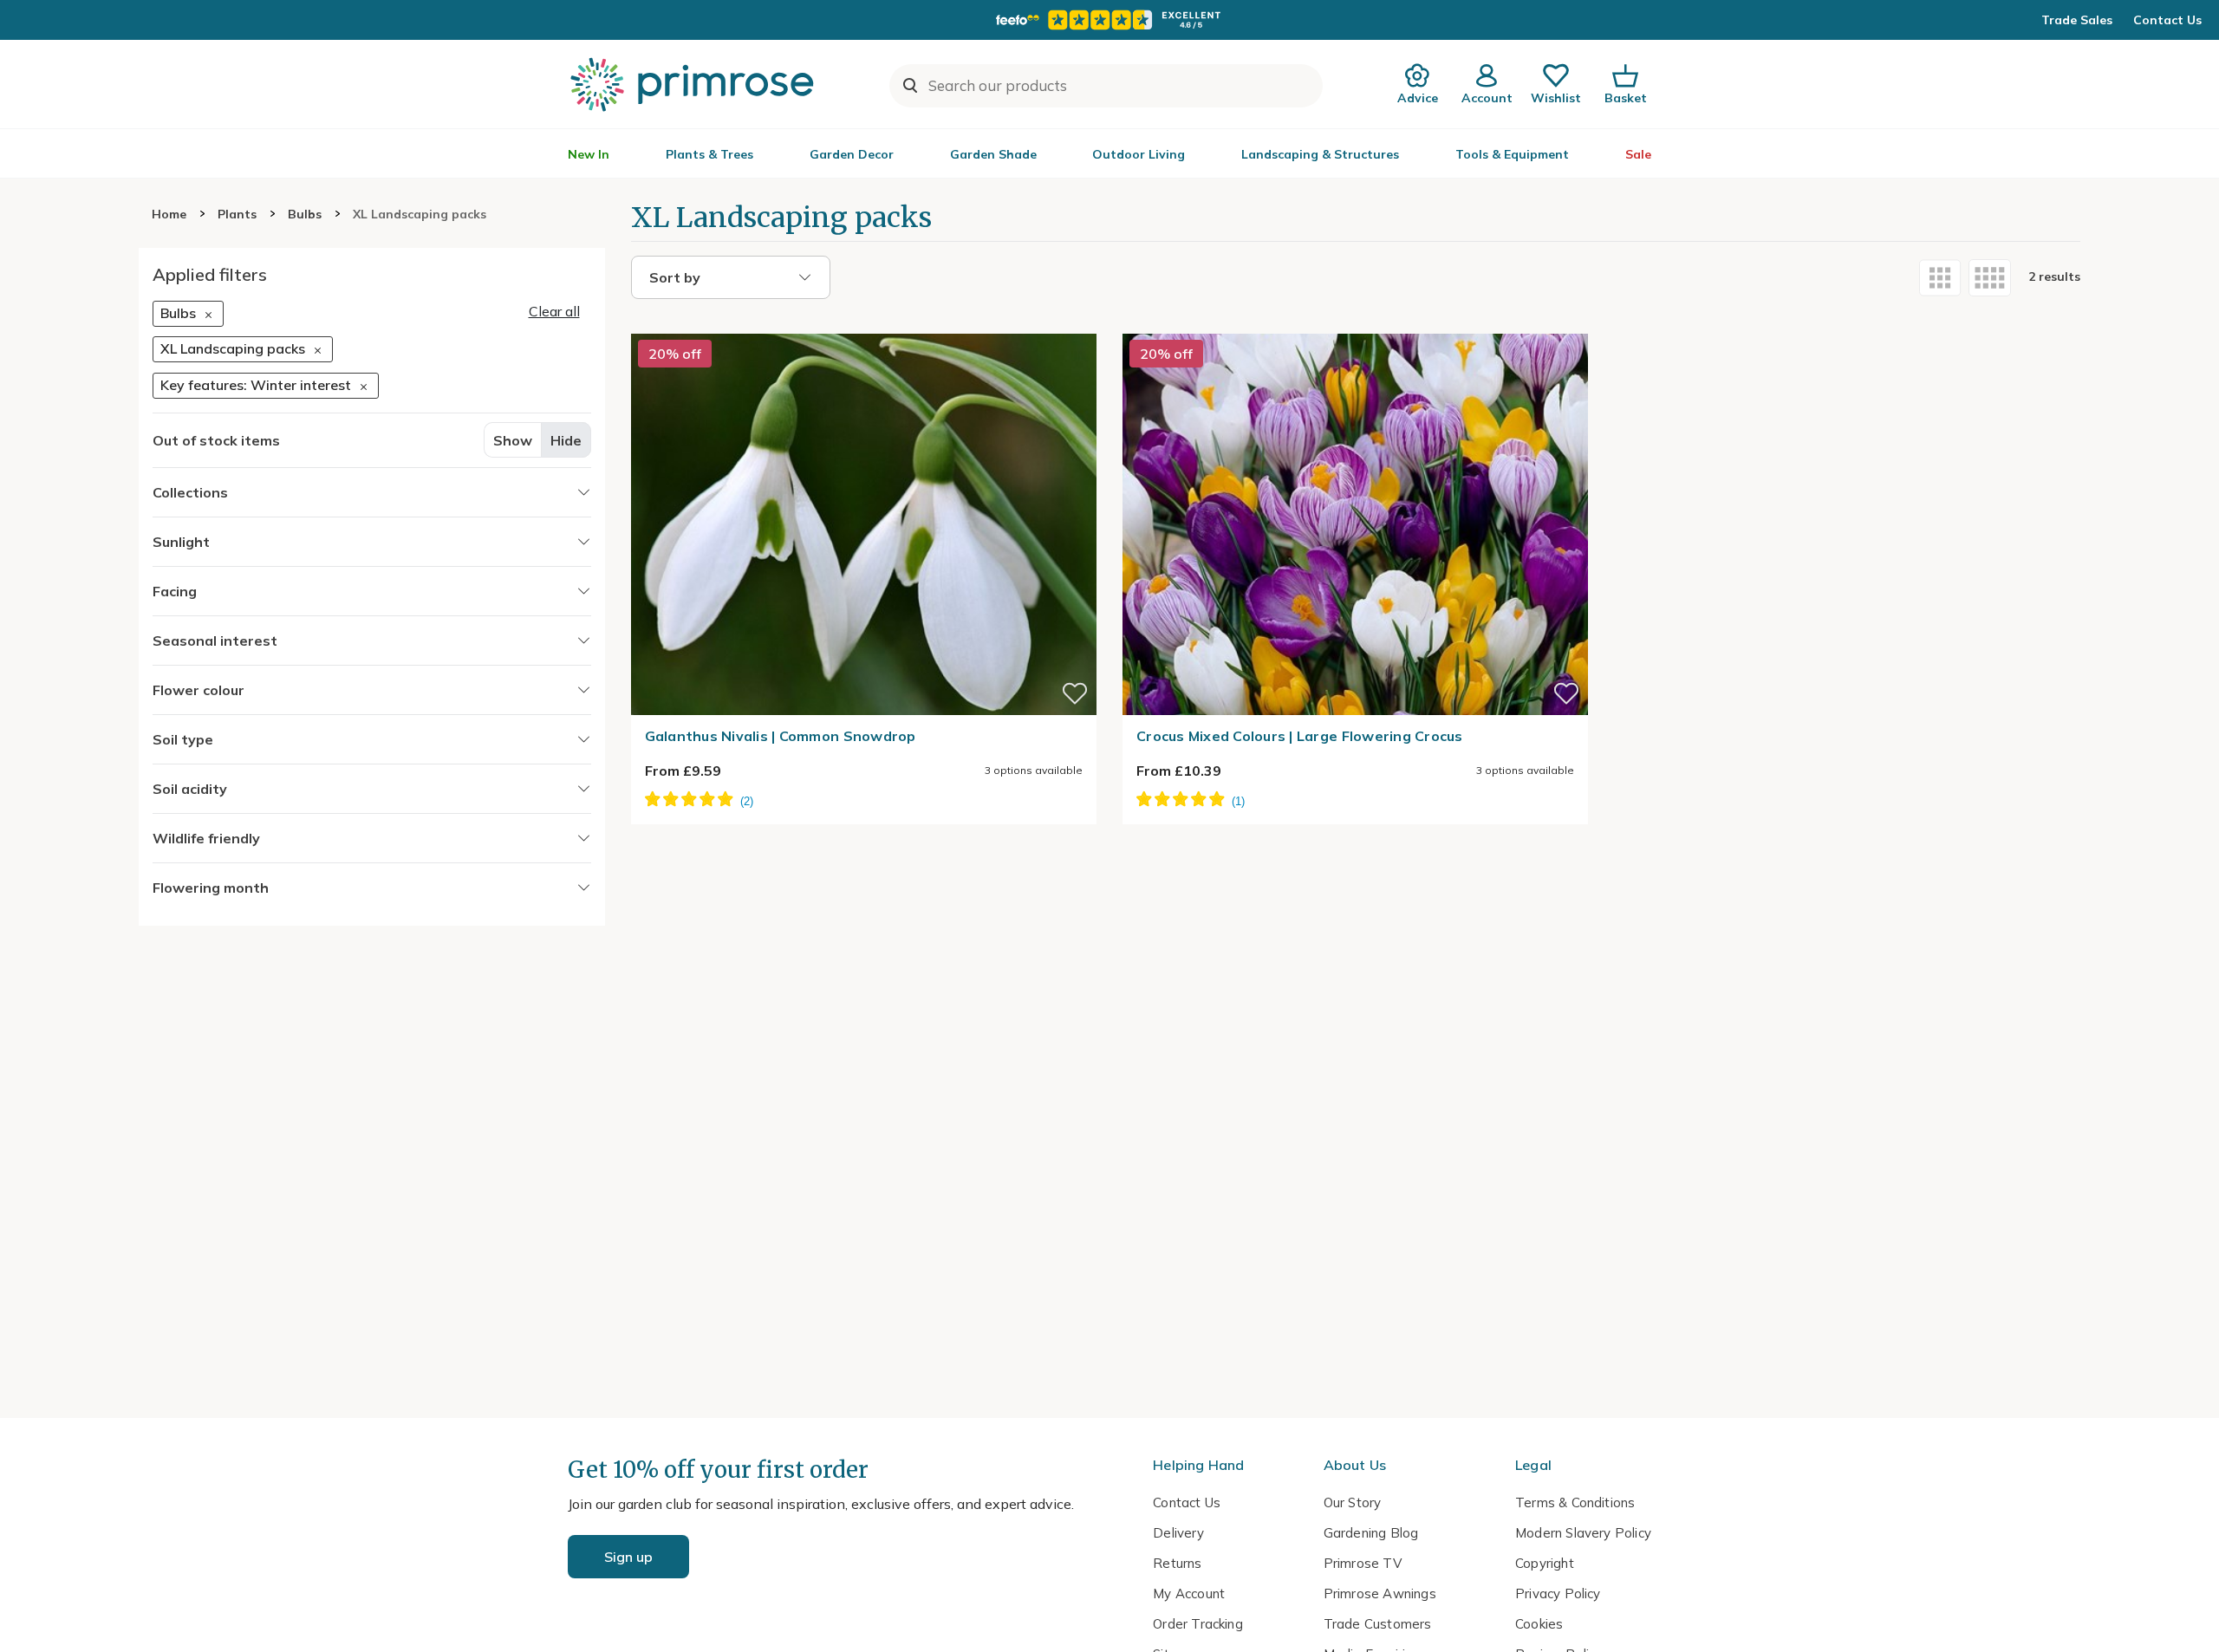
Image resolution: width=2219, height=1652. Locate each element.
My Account (1189, 1593)
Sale (1638, 154)
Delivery (1178, 1533)
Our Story (1353, 1502)
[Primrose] (694, 84)
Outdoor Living (1139, 154)
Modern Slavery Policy (1583, 1533)
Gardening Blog (1371, 1533)
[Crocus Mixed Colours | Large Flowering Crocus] (1355, 323)
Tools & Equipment (1512, 154)
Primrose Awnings (1380, 1593)
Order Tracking (1198, 1624)
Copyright (1545, 1563)
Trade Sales (2077, 20)
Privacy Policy (1558, 1593)
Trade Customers (1378, 1624)
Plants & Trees (709, 154)
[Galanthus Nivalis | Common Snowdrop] (864, 323)
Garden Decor (852, 154)
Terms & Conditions (1575, 1502)
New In (589, 154)
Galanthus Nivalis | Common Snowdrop (781, 736)
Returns (1177, 1563)
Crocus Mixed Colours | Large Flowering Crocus (1300, 736)
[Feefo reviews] (1109, 20)
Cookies (1539, 1624)
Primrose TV (1363, 1563)
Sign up (628, 1557)
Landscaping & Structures (1320, 154)
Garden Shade (993, 154)
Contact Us (2167, 20)
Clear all (554, 311)
